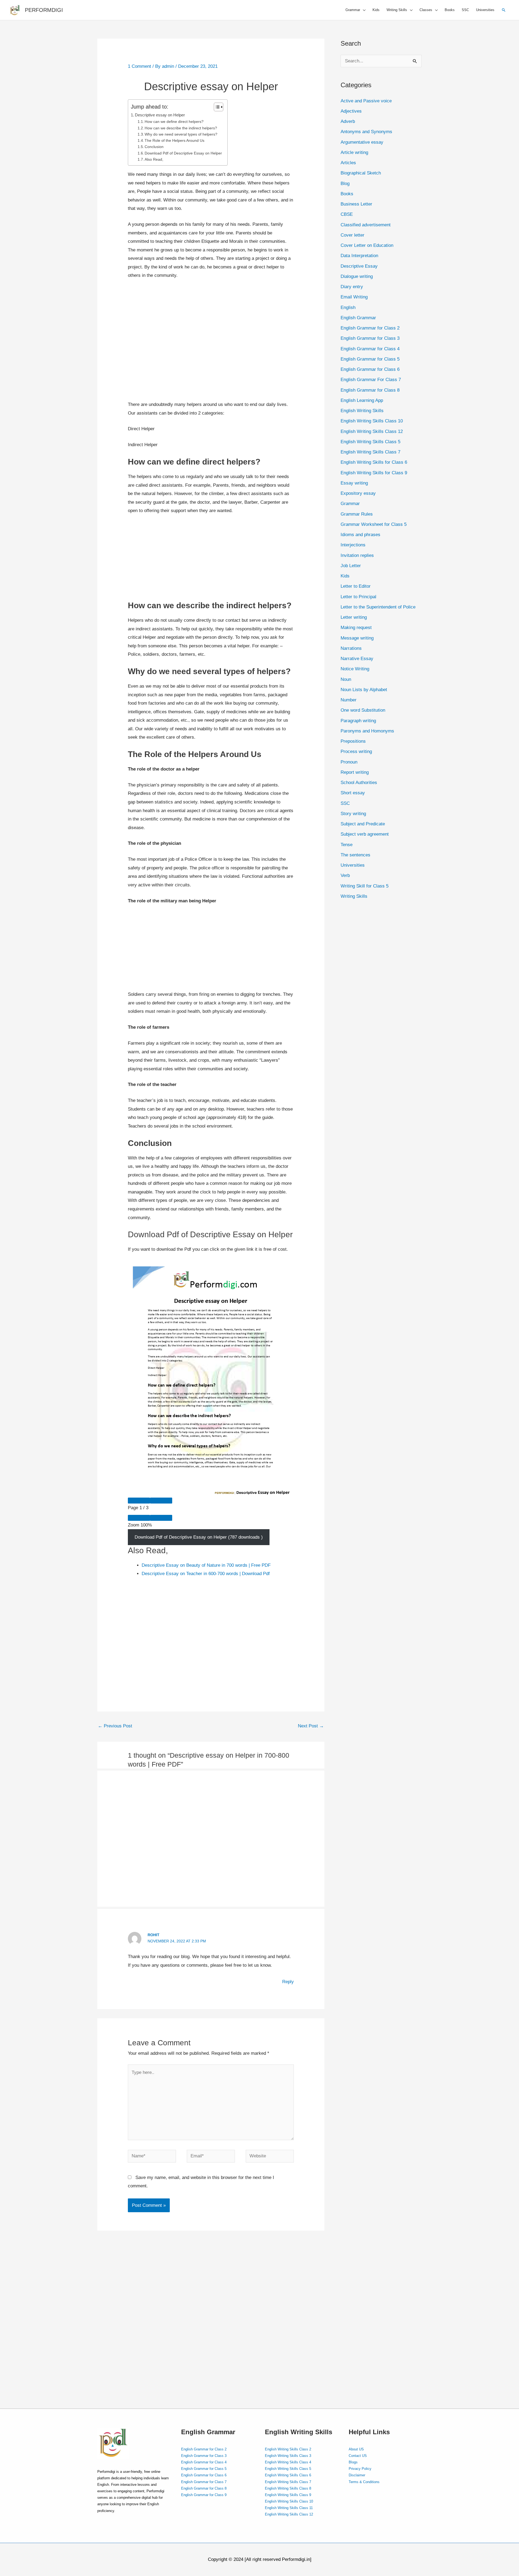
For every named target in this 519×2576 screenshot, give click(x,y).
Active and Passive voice (366, 101)
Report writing (355, 772)
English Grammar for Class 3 (370, 338)
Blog (345, 184)
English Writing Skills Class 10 (372, 421)
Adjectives (351, 111)
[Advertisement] (211, 343)
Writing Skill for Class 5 (365, 886)
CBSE (347, 214)
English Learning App (362, 400)
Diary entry (352, 287)
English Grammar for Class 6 (370, 369)
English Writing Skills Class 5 (370, 442)
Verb (345, 875)
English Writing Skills (362, 411)
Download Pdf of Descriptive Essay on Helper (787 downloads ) (199, 1537)
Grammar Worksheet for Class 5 (374, 524)
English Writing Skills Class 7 (370, 452)
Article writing (354, 152)
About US (356, 2449)
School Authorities (359, 783)
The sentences (355, 855)
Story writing (353, 814)
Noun (346, 679)
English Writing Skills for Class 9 (374, 473)
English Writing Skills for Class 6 (374, 462)
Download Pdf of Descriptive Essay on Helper (183, 153)
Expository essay (358, 493)
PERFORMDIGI (44, 10)
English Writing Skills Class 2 (288, 2449)
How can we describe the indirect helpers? (181, 128)
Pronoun (349, 762)
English (348, 307)
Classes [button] (426, 10)
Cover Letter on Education (367, 245)
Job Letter (351, 566)
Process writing (356, 751)
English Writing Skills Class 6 (288, 2475)
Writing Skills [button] (397, 10)
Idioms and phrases (360, 535)
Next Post (311, 1726)
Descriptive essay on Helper (160, 115)
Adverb (348, 121)
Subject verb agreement (365, 834)
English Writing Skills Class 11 (289, 2508)
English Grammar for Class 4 (370, 349)
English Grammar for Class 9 (204, 2495)
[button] (504, 10)
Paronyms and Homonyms (367, 731)
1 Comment (139, 66)
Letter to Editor (356, 586)
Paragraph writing (358, 721)
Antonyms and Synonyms (366, 132)
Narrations (351, 648)
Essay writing (354, 483)
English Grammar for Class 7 (204, 2482)
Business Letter (356, 204)
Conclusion (154, 147)
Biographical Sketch (361, 173)
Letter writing (354, 617)
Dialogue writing (357, 276)
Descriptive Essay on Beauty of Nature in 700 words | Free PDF (206, 1565)
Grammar (350, 504)
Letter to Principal (358, 597)
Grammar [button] (353, 10)
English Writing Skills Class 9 (288, 2495)
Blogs (353, 2462)
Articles (348, 163)
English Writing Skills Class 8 (288, 2488)
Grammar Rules (357, 514)
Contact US (358, 2456)
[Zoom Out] (139, 1518)
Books (450, 10)
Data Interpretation (359, 256)
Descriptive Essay (359, 266)
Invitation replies (357, 555)
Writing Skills (354, 896)
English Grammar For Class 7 (371, 380)
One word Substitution (363, 710)
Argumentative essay (362, 142)
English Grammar (358, 318)
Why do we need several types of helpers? (181, 134)
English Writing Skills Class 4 (288, 2462)
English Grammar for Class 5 (370, 359)
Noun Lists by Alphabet (364, 690)
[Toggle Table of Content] (216, 107)
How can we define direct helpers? (174, 122)
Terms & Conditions (364, 2482)
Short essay (353, 793)
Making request (356, 628)
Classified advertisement (366, 225)
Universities (485, 10)
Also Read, (154, 159)
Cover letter (352, 235)
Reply (288, 1982)
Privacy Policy (360, 2469)
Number (349, 700)
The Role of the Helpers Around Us (174, 141)
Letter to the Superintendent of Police (378, 607)
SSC (465, 10)
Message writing (357, 638)
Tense (347, 845)
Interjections (353, 545)
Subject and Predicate (363, 824)
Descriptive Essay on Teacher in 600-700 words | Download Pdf (206, 1574)
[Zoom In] (161, 1518)
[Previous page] (139, 1501)
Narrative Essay (357, 659)
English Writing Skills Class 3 (288, 2456)
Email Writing (354, 297)
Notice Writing (355, 669)
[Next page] (161, 1501)
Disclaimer (357, 2475)
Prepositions (353, 741)
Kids (376, 10)
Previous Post (115, 1726)
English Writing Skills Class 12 (372, 431)
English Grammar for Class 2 (370, 328)
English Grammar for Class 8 (370, 390)
